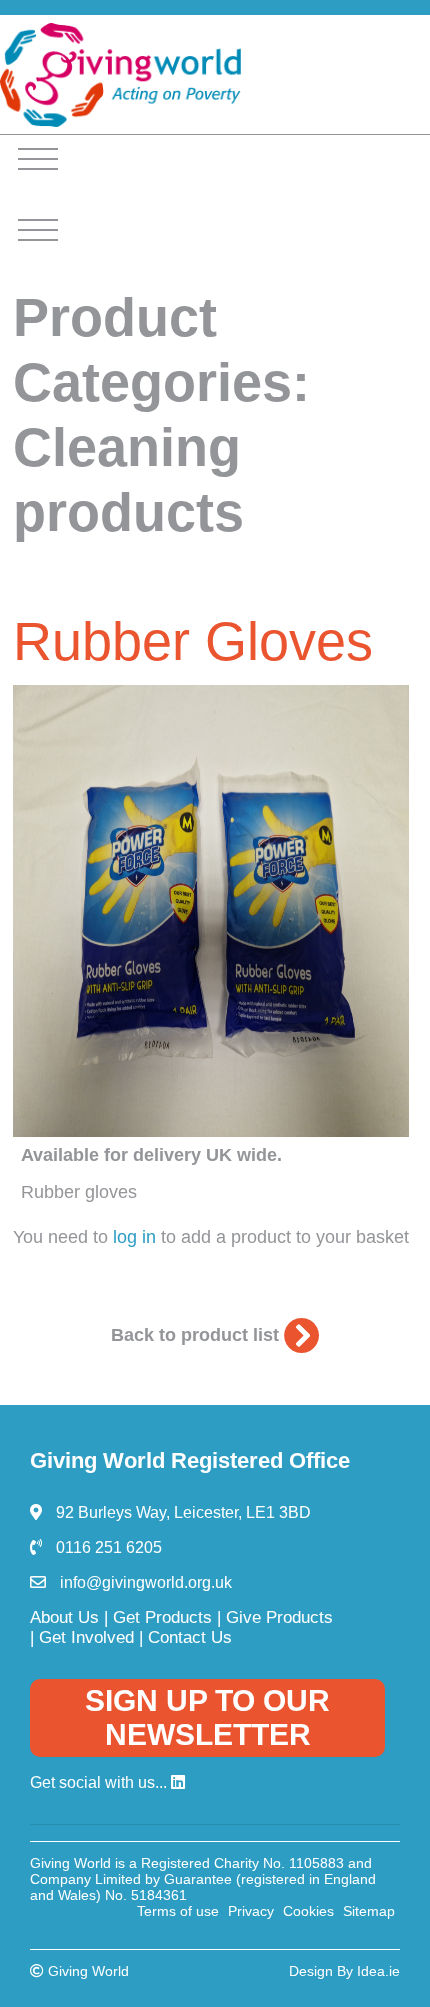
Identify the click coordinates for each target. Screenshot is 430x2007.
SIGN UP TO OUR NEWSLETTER (207, 1717)
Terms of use (178, 1911)
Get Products (162, 1617)
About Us (64, 1617)
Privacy (251, 1911)
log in (134, 1237)
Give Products (279, 1617)
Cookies (308, 1911)
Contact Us (190, 1637)
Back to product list (197, 1335)
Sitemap (369, 1911)
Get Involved (86, 1637)
